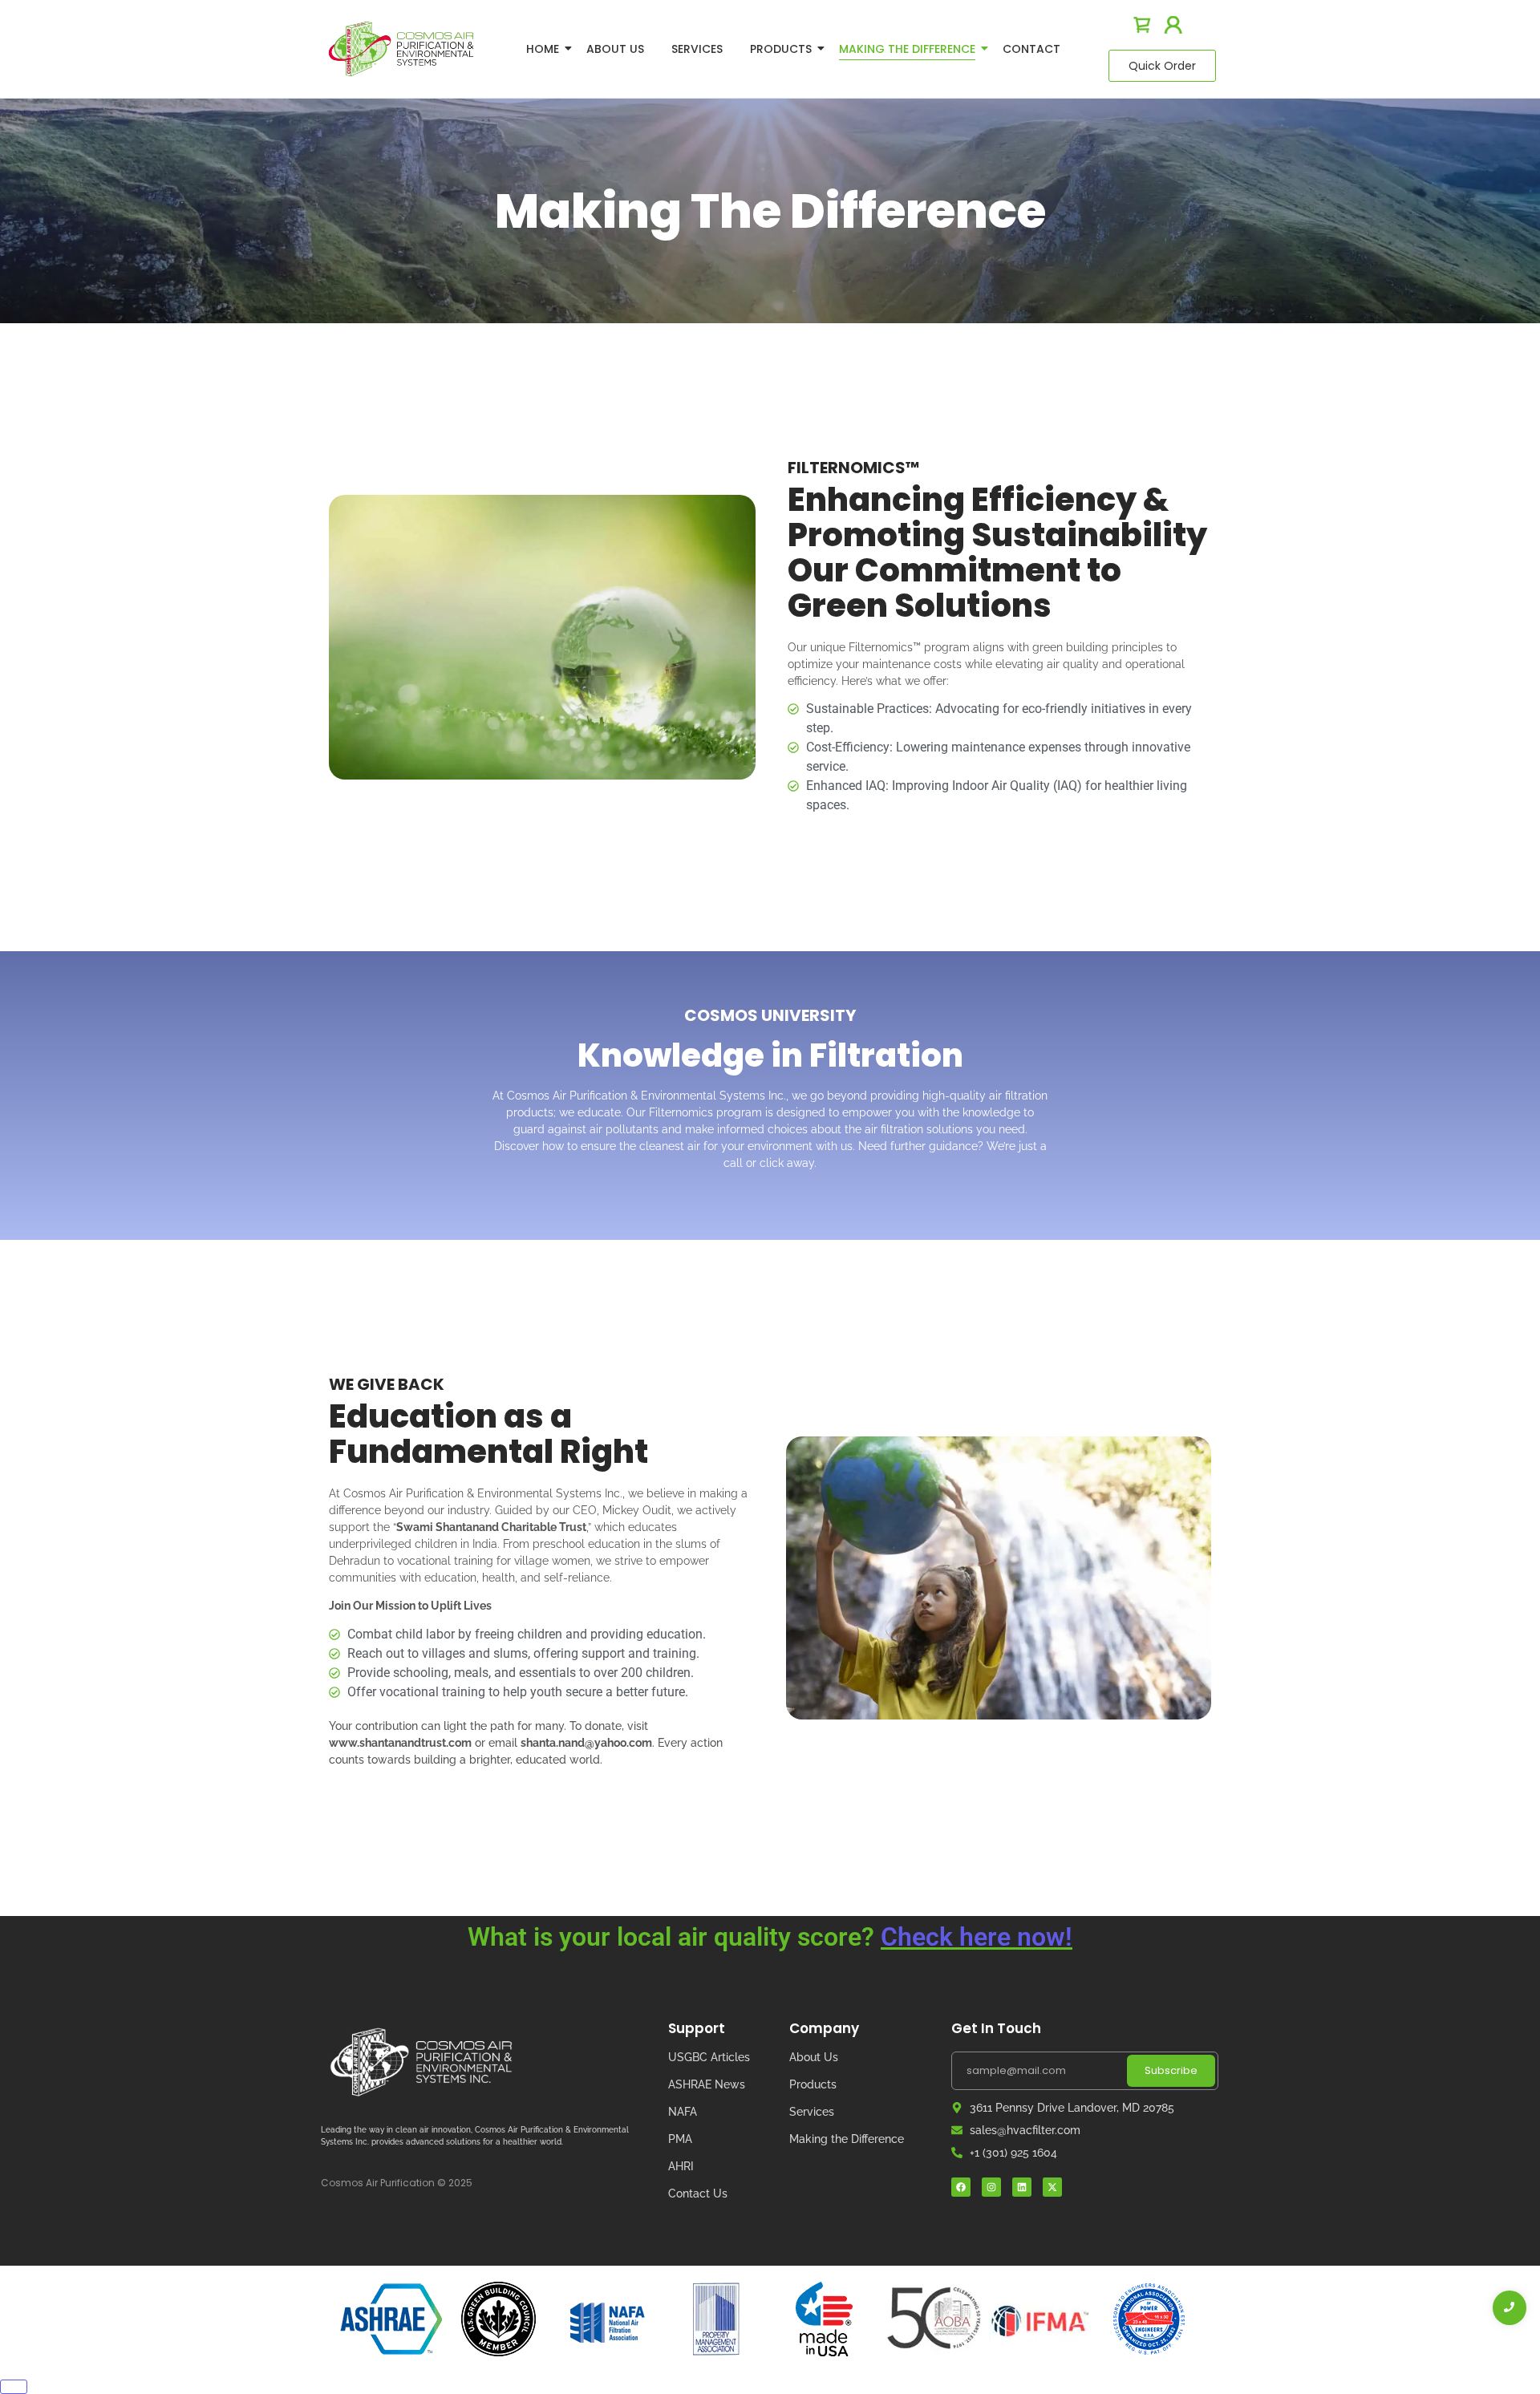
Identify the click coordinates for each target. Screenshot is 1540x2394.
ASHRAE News (707, 2084)
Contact (1031, 49)
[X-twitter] (1052, 2187)
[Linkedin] (1022, 2187)
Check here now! (977, 1937)
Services (697, 49)
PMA (680, 2139)
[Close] (14, 2387)
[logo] (401, 49)
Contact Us (698, 2193)
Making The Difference (907, 49)
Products (781, 49)
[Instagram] (991, 2187)
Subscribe (1171, 2070)
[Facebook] (961, 2187)
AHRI (681, 2166)
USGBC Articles (709, 2057)
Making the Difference (847, 2139)
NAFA (683, 2112)
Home (543, 49)
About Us (615, 49)
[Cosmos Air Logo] (421, 2062)
